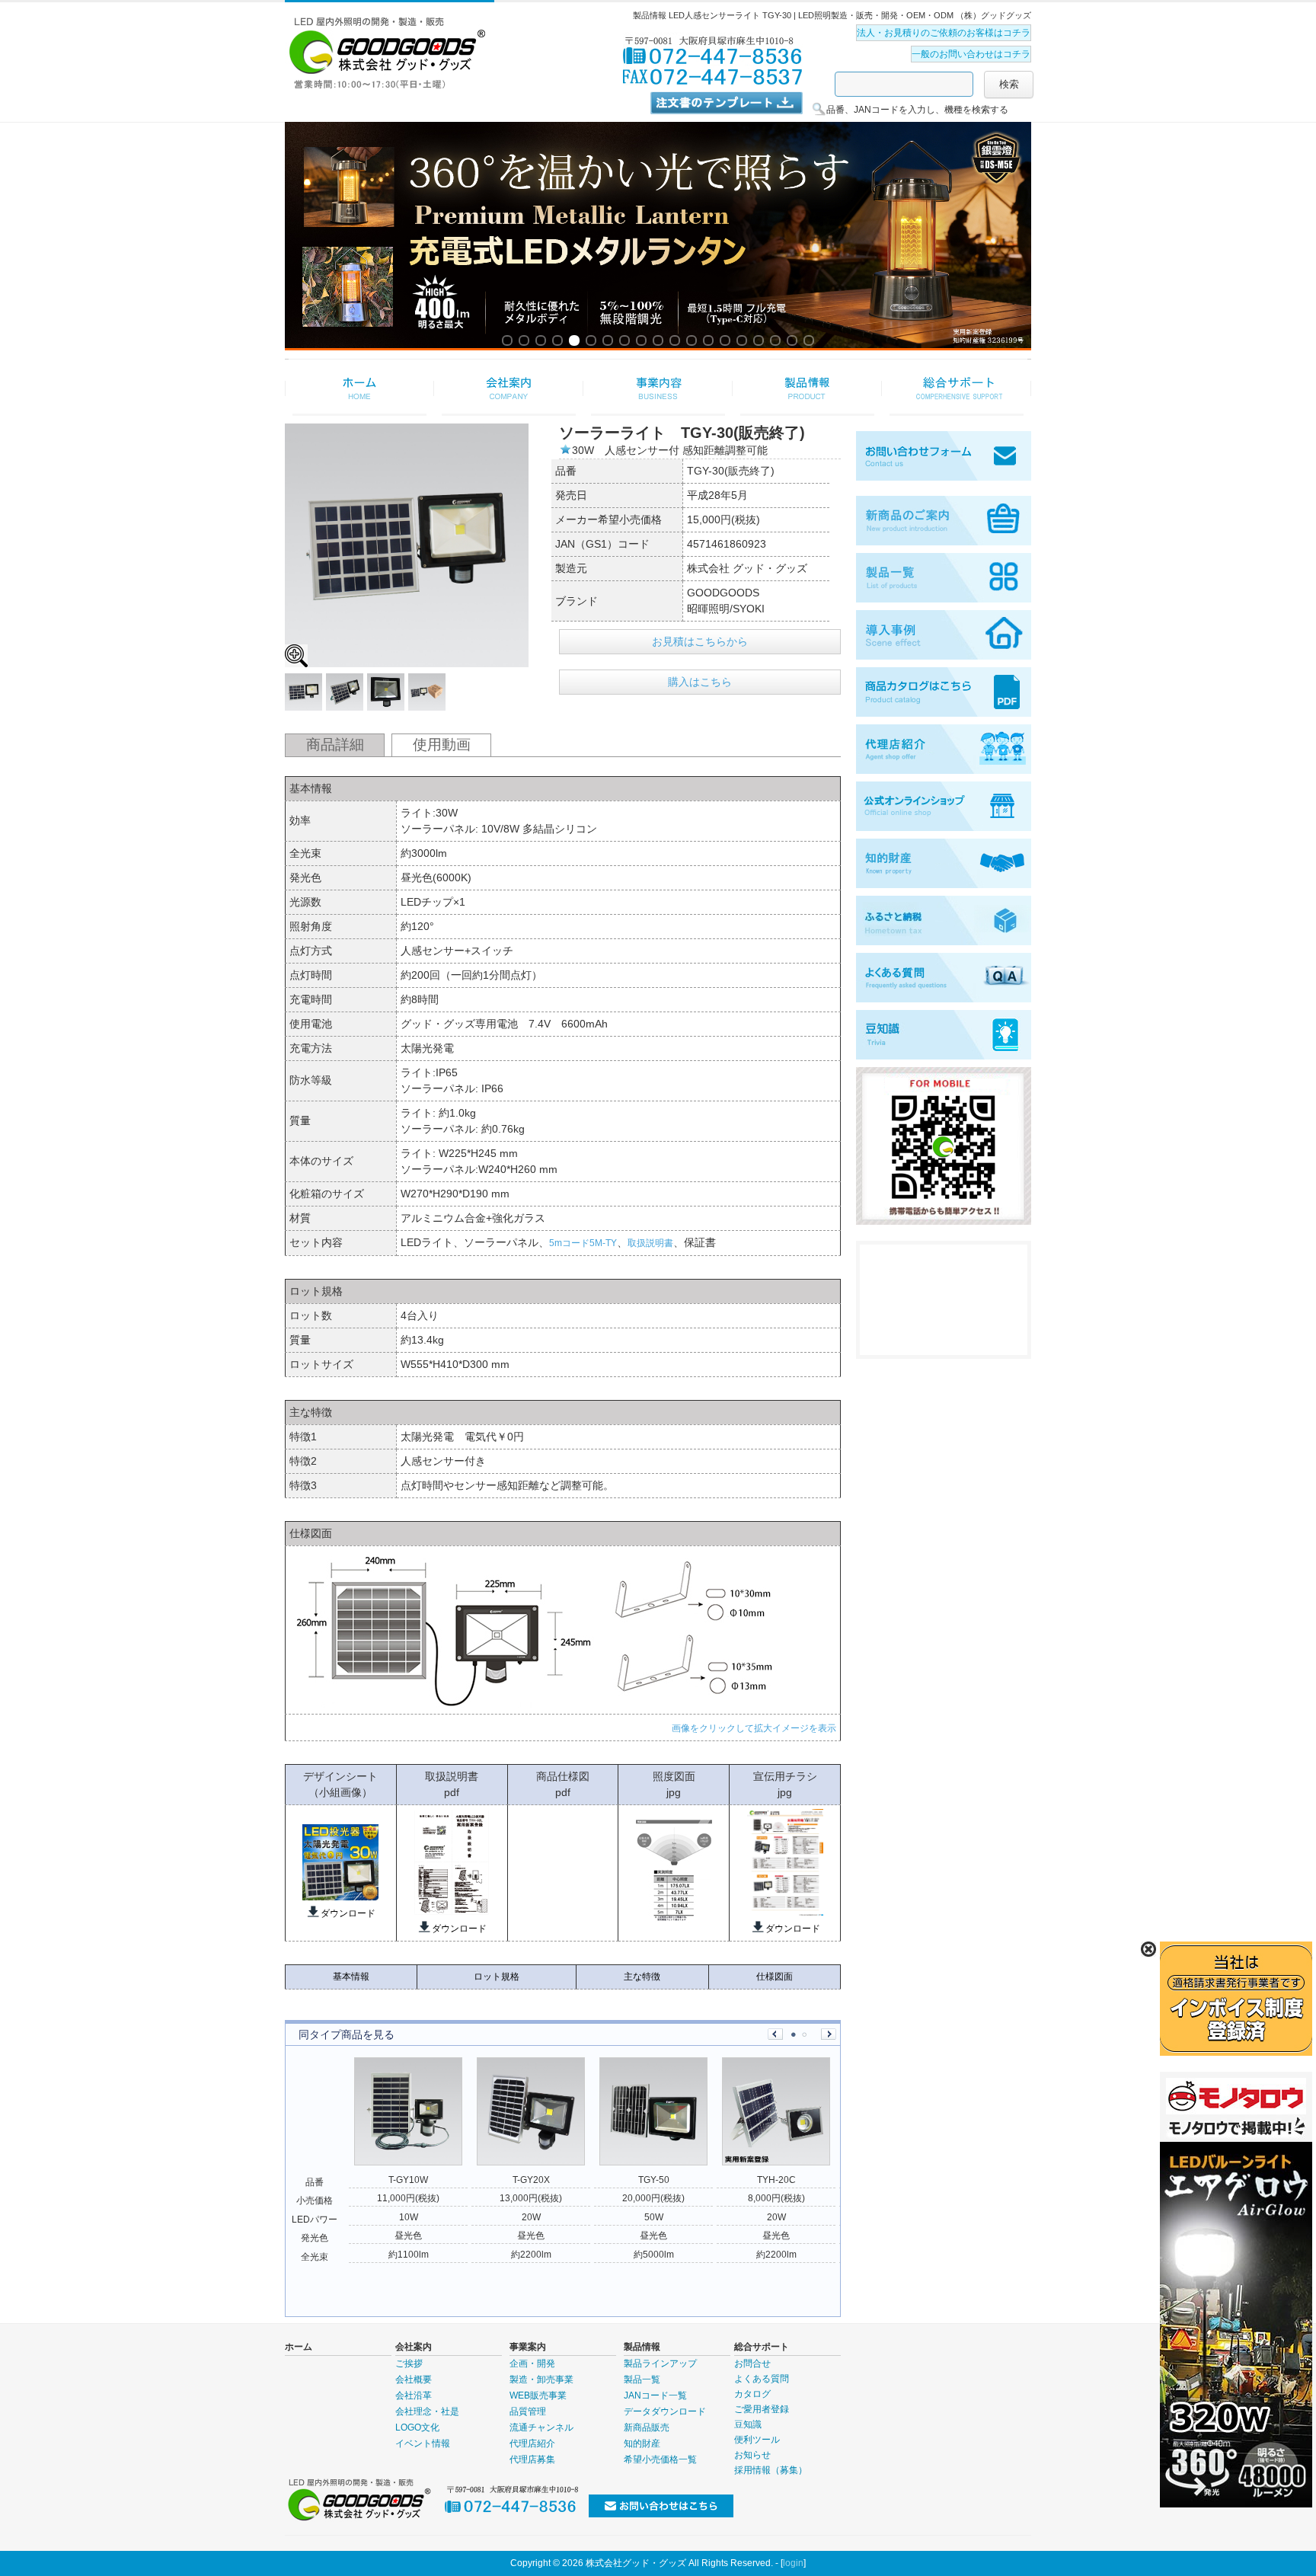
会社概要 (414, 2379)
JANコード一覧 (655, 2395)
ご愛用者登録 (762, 2409)
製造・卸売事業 (541, 2379)
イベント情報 (423, 2443)
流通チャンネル (541, 2427)
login (793, 2563)
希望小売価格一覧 (660, 2459)
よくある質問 (762, 2379)
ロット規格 (497, 1977)
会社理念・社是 (427, 2411)
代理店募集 (532, 2459)
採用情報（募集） (771, 2470)
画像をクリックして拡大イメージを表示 (754, 1728)
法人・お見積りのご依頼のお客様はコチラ (944, 33)
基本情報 (351, 1977)
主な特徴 (642, 1977)
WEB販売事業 (538, 2395)
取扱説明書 (650, 1243)
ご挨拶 (409, 2363)
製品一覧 (642, 2379)
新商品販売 (647, 2427)
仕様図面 (775, 1977)
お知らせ (752, 2455)
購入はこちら (700, 682)
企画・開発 (532, 2363)
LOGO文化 (417, 2427)
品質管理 (528, 2411)
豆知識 (748, 2424)
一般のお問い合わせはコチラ (971, 54)
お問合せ (752, 2363)
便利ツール (757, 2440)
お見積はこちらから (700, 641)
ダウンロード (348, 1913)
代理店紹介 (532, 2443)
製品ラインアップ (660, 2363)
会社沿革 (414, 2395)
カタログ (752, 2394)
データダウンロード (665, 2411)
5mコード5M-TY (583, 1243)
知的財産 (642, 2443)
